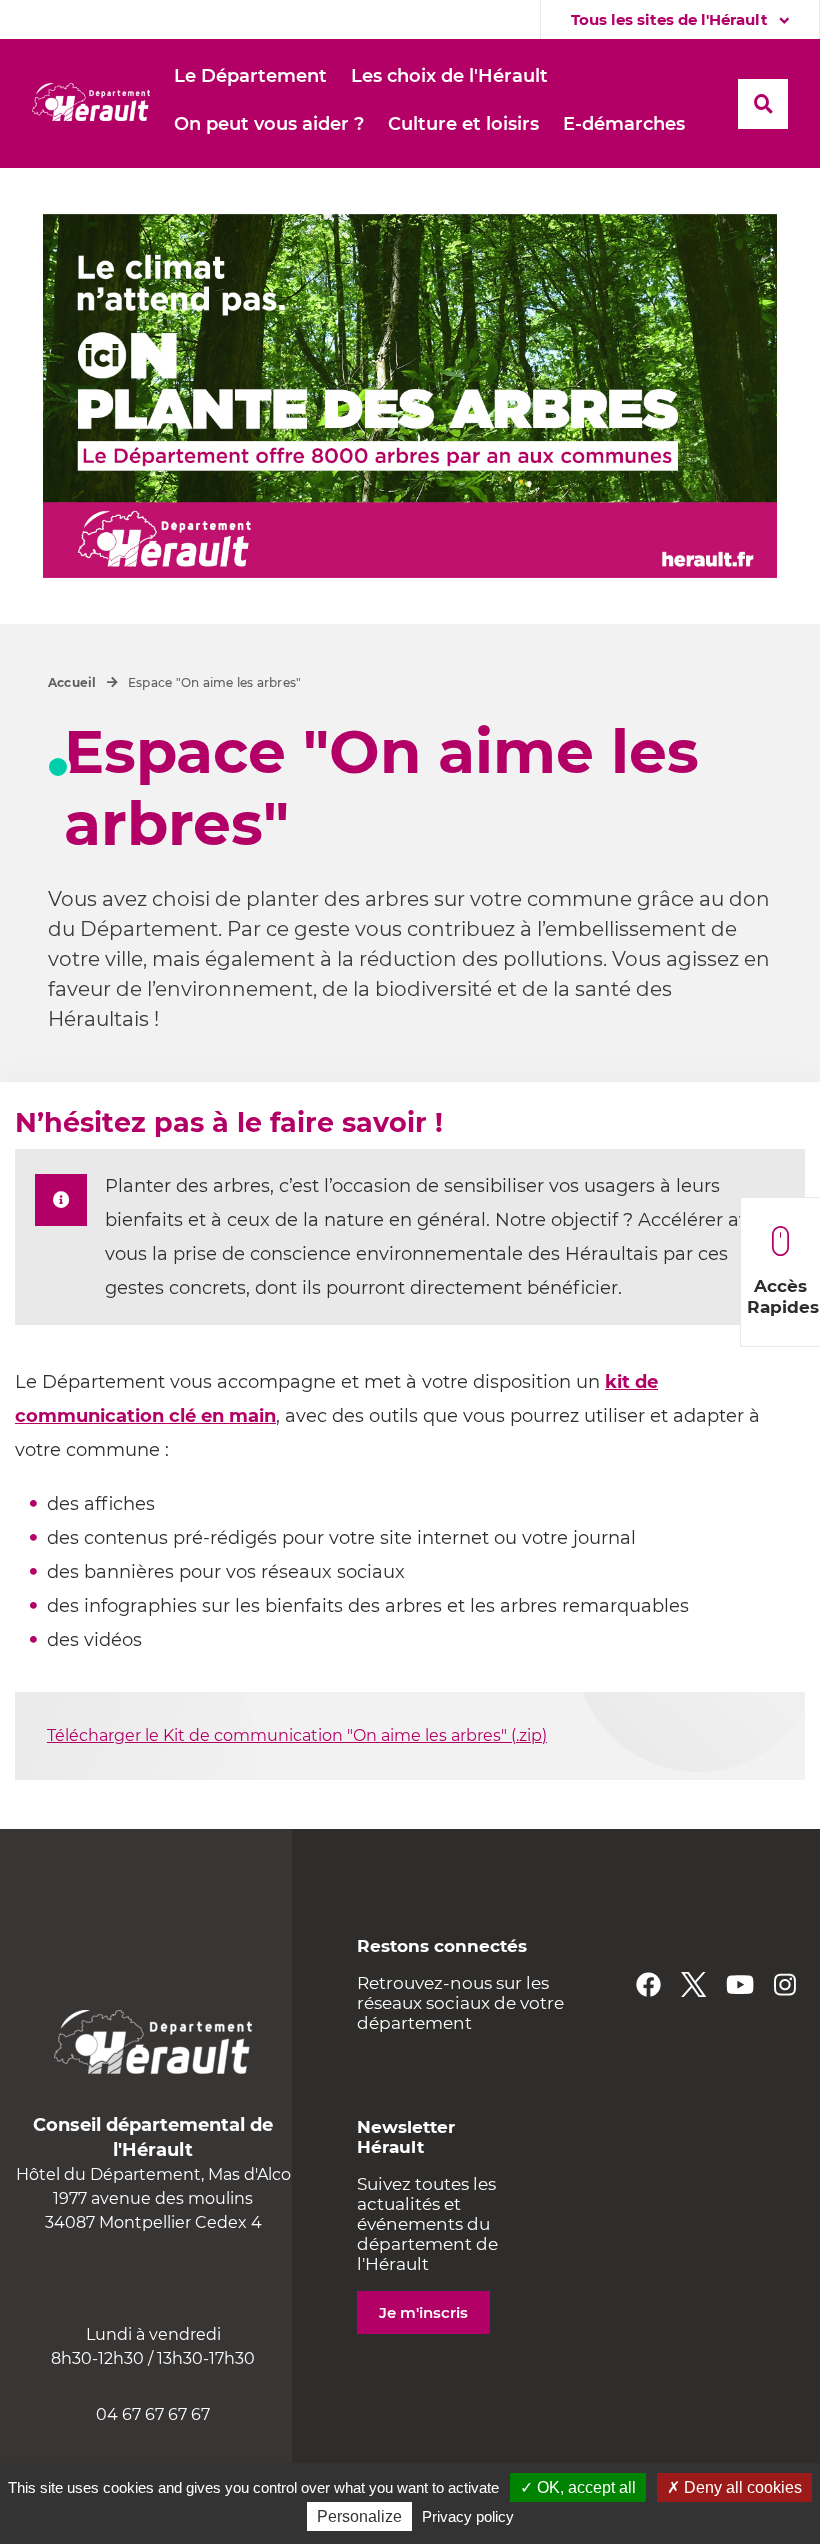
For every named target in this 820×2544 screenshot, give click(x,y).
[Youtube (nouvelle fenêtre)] (740, 1984)
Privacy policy (468, 2516)
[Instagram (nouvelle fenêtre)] (785, 1984)
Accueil (72, 682)
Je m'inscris (423, 2312)
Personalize (359, 2516)
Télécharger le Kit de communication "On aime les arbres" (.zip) (297, 1735)
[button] (250, 77)
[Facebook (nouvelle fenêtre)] (648, 1984)
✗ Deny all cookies (734, 2487)
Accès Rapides (783, 1296)
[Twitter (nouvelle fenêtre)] (693, 1984)
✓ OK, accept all (578, 2487)
